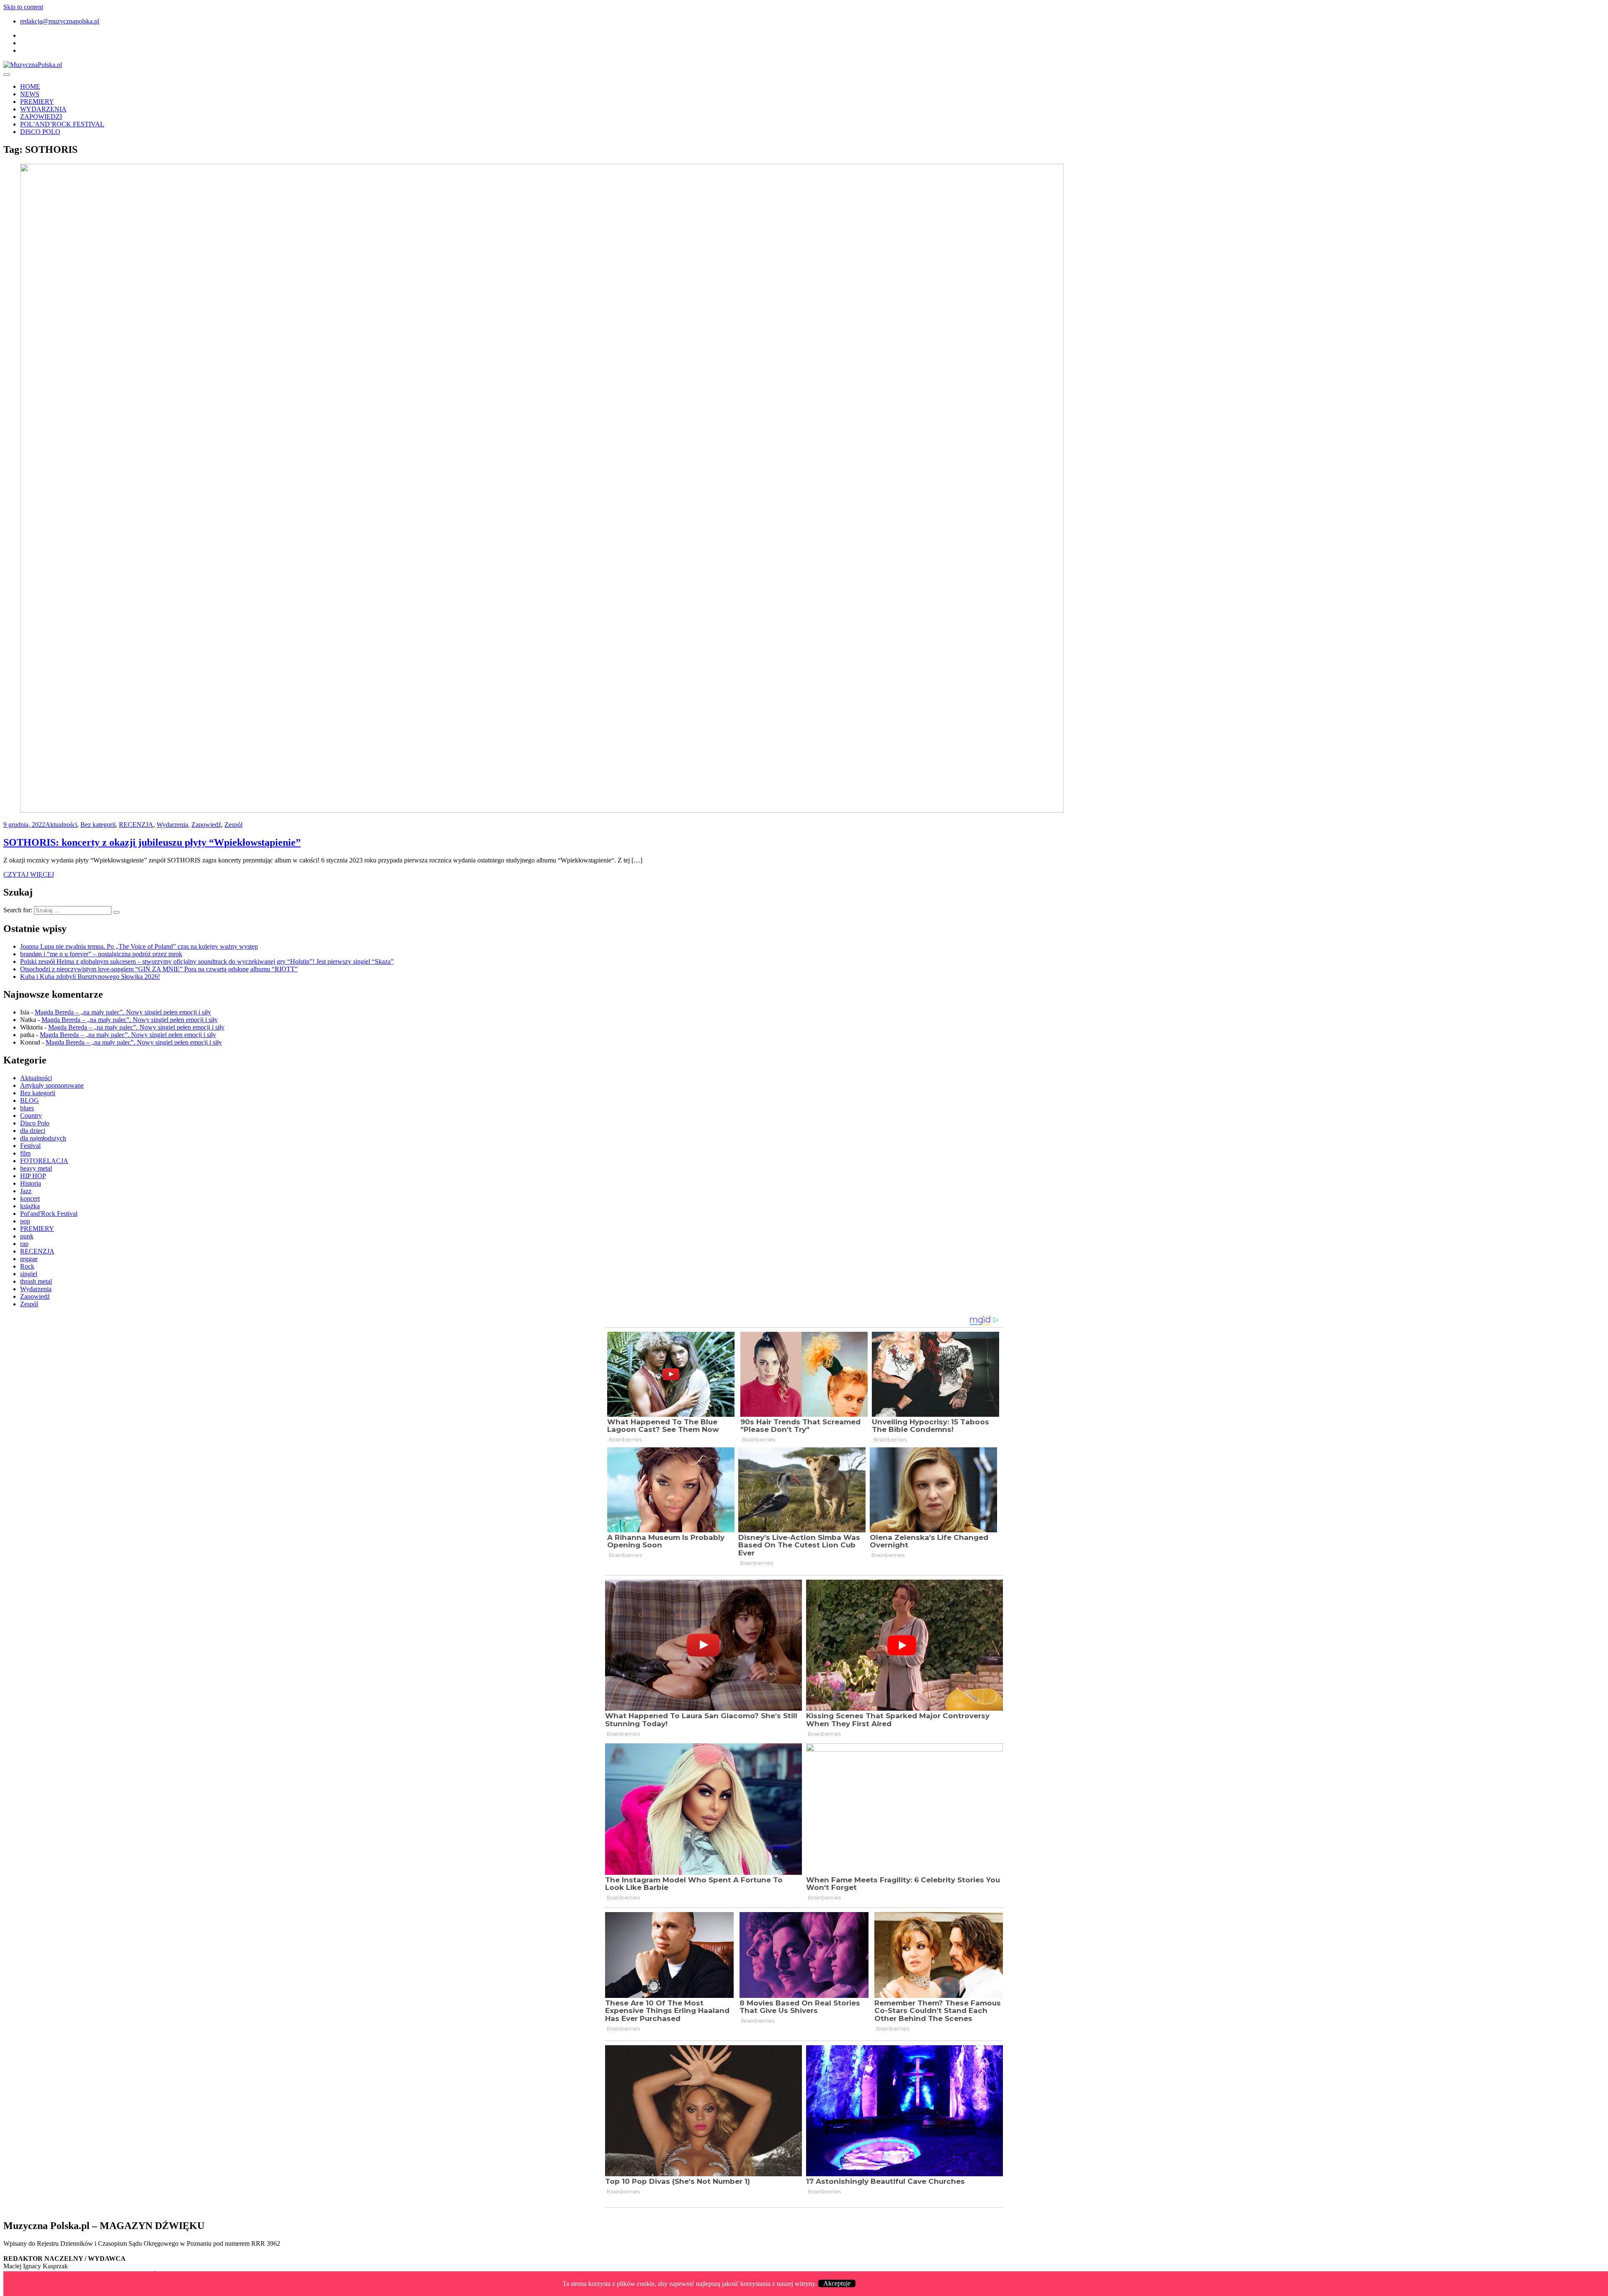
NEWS (30, 94)
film (25, 1153)
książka (30, 1206)
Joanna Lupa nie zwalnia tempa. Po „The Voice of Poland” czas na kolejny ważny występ (139, 946)
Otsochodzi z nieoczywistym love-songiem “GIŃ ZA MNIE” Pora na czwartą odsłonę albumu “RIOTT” (159, 969)
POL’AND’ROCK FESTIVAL (62, 124)
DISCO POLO (40, 132)
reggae (29, 1259)
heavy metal (36, 1168)
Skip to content (23, 7)
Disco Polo (35, 1123)
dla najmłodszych (43, 1138)
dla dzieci (33, 1131)
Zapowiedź (206, 825)
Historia (31, 1183)
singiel (29, 1274)
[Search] (116, 912)
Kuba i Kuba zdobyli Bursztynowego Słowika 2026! (90, 977)
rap (24, 1244)
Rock (27, 1266)
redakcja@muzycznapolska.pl (60, 21)
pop (25, 1221)
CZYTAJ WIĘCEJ (29, 874)
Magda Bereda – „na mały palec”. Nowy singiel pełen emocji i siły (123, 1012)
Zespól (233, 825)
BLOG (30, 1100)
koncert (30, 1198)
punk (27, 1236)
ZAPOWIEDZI (41, 117)
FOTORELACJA (44, 1161)
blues (27, 1108)
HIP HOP (33, 1176)
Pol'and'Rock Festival (49, 1214)
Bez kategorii (98, 825)
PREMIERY (37, 102)
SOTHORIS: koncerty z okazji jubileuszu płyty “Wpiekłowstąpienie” (152, 842)
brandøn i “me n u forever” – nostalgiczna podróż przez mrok (101, 954)
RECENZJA (136, 825)
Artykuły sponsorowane (52, 1085)
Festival (30, 1146)
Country (31, 1116)
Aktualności (61, 825)
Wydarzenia (172, 825)
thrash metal (36, 1281)
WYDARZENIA (43, 109)
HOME (30, 86)
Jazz (26, 1191)
